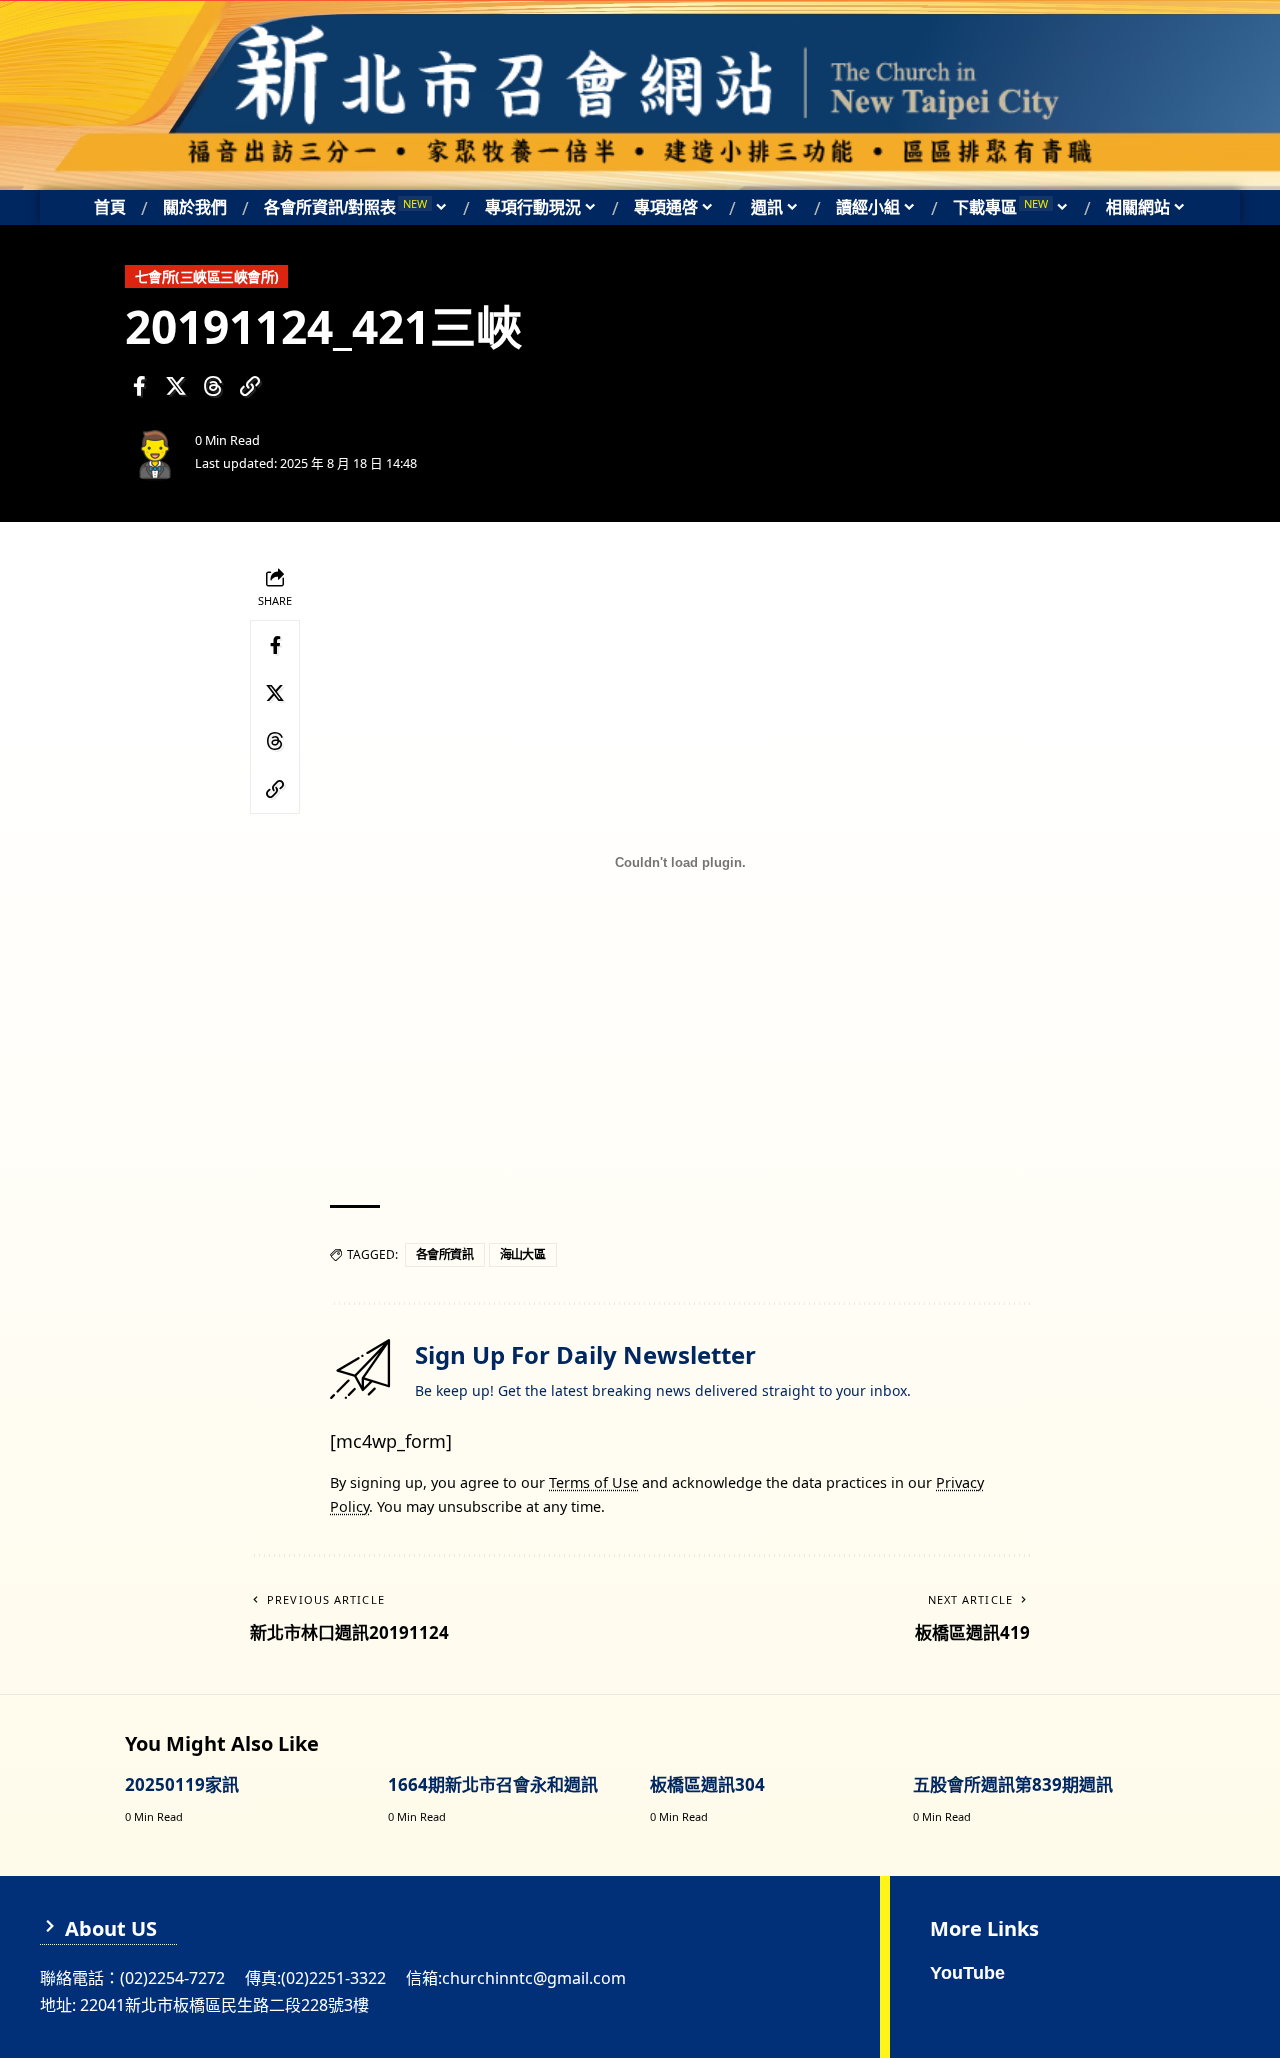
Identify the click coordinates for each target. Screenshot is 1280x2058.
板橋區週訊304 (707, 1784)
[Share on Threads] (213, 386)
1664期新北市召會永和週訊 (493, 1784)
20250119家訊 (182, 1784)
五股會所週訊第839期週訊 (1013, 1784)
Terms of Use (593, 1482)
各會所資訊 (445, 1254)
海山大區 (523, 1254)
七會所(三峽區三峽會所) (207, 276)
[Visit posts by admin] (155, 452)
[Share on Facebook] (139, 386)
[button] (250, 386)
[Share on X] (176, 386)
